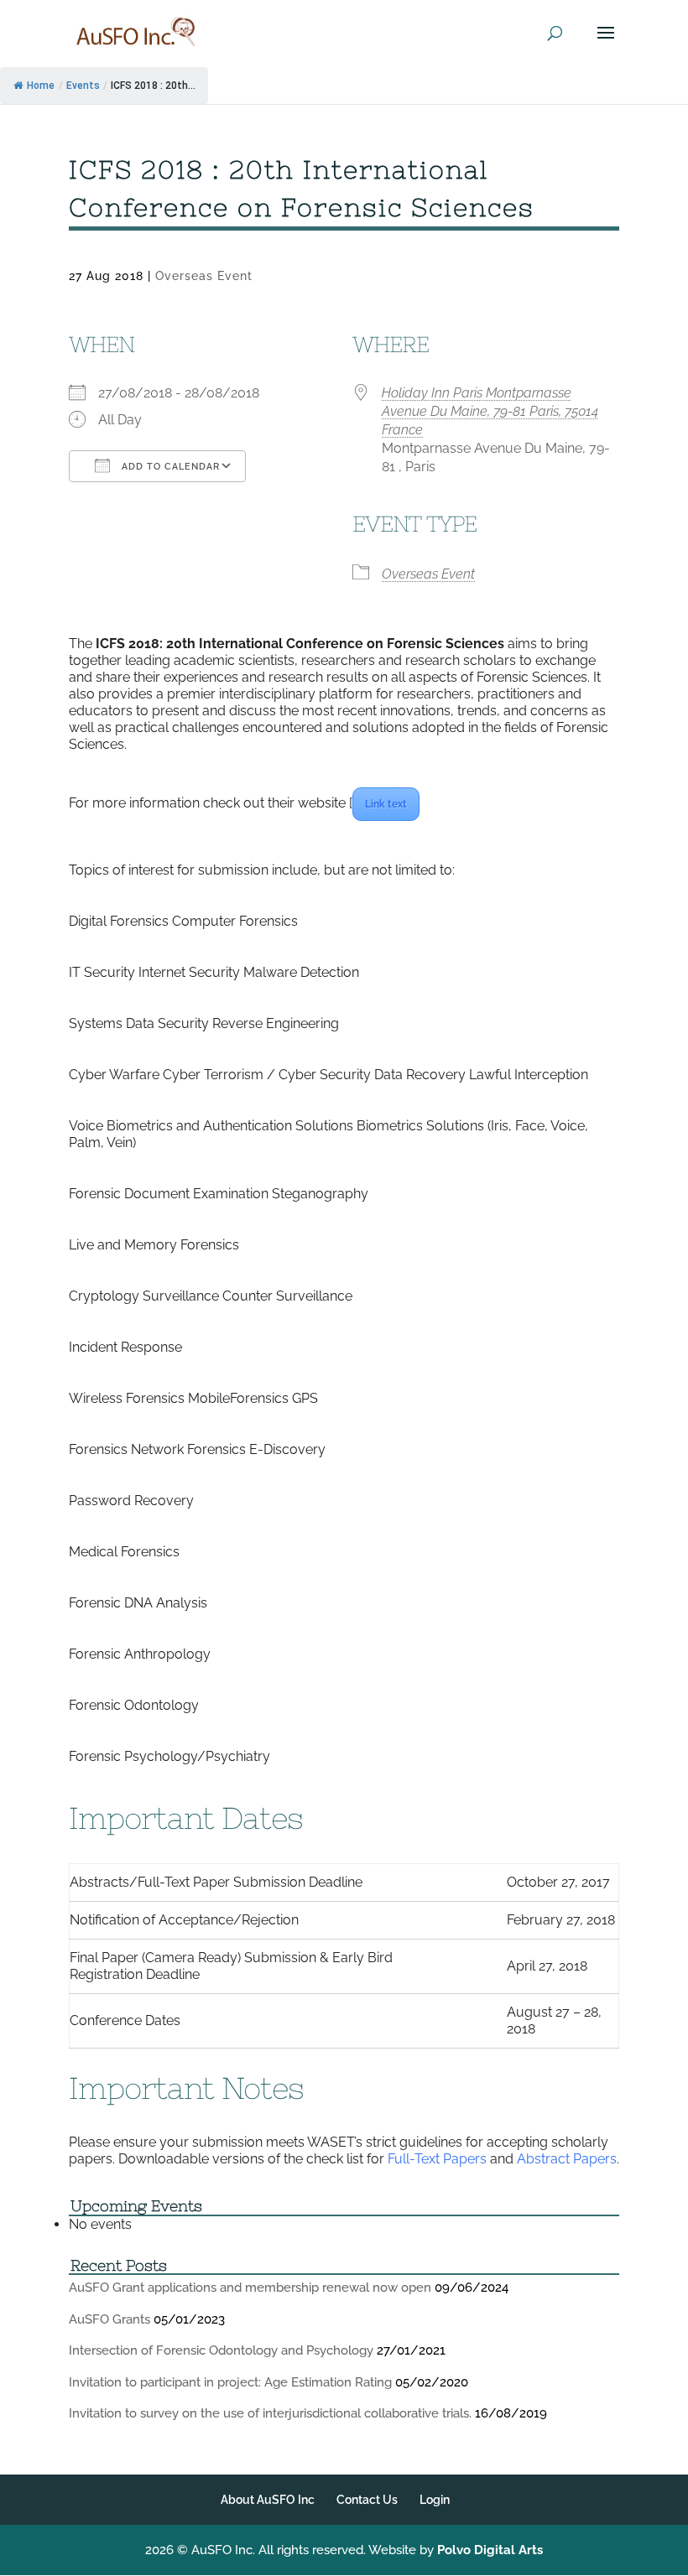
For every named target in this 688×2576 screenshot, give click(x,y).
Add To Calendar (169, 467)
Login (435, 2500)
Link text (386, 804)
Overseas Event (204, 276)
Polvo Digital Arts (490, 2550)
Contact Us (367, 2500)
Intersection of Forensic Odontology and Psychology (221, 2350)
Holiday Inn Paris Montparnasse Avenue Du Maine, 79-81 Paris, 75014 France (490, 411)
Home (41, 86)
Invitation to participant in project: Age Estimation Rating (230, 2382)
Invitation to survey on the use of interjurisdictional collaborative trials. (270, 2413)
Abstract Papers (567, 2159)
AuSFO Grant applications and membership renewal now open (250, 2288)
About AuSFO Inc (268, 2500)
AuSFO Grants (109, 2319)
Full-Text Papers (437, 2159)
